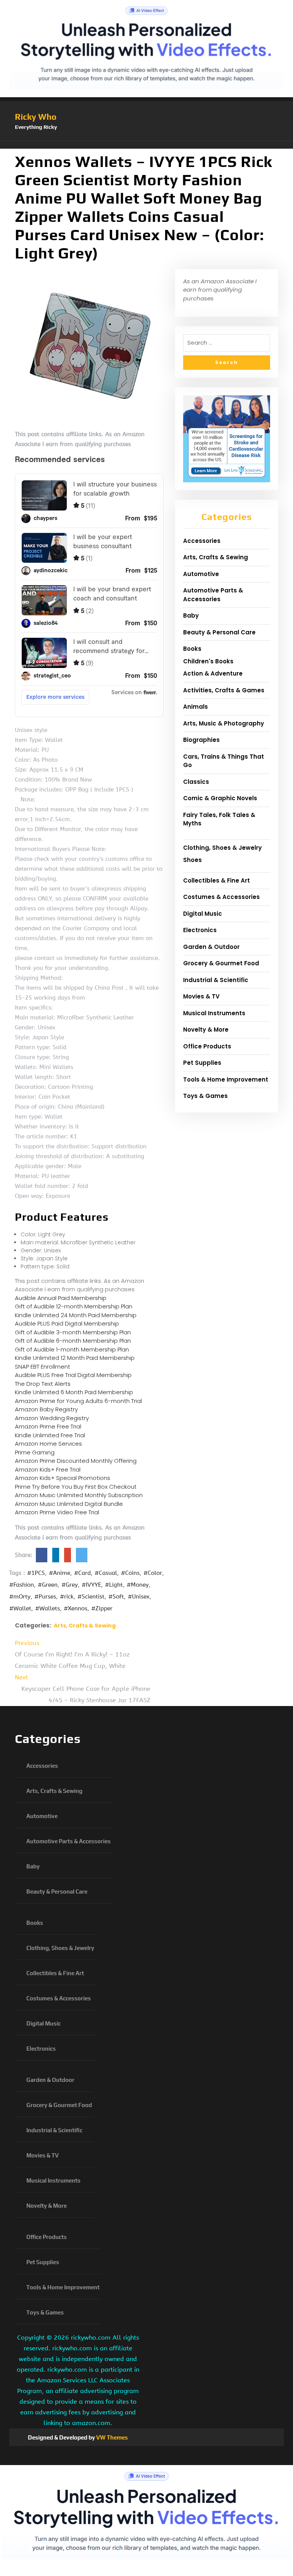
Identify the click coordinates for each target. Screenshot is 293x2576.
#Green (48, 1585)
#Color (153, 1573)
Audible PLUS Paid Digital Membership (67, 1323)
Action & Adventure (213, 673)
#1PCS (36, 1573)
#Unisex (139, 1597)
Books (192, 649)
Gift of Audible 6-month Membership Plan (73, 1341)
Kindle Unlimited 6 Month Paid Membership (74, 1392)
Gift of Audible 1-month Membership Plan (72, 1349)
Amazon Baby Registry (46, 1409)
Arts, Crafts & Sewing (85, 1626)
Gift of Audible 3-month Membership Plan (73, 1332)
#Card (82, 1573)
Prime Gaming (35, 1452)
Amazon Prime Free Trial (48, 1426)
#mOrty (20, 1597)
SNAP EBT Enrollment (43, 1367)
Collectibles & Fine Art (217, 880)
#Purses (45, 1597)
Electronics (200, 930)
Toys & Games (205, 1096)
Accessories (202, 541)
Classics (196, 782)
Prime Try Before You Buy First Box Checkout (76, 1487)
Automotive (201, 574)
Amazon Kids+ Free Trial (48, 1469)
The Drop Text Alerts (43, 1384)
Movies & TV (201, 996)
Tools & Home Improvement (226, 1079)
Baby (191, 616)
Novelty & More (206, 1030)
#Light (114, 1585)
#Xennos (76, 1608)
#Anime (60, 1573)
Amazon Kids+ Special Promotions (63, 1478)
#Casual (106, 1573)
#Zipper (102, 1608)
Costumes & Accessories (221, 897)
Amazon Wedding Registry (52, 1418)
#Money (138, 1585)
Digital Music (203, 914)
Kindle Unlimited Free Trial (50, 1435)
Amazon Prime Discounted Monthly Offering (76, 1461)
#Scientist (91, 1597)
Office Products (207, 1046)
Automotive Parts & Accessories (213, 595)
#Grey (70, 1585)
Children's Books (208, 661)
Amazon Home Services (48, 1444)
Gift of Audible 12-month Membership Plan (74, 1306)
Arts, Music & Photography (224, 723)
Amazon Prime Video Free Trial (57, 1512)
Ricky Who (36, 117)
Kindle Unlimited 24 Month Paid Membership (76, 1315)
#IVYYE (91, 1585)
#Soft (116, 1597)
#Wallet (20, 1608)
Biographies (201, 740)
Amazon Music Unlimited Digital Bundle (69, 1504)
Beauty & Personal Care (219, 632)
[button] (146, 145)
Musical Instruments (214, 1013)
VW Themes (111, 2437)
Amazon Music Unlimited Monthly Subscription (79, 1495)
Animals (196, 707)
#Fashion (22, 1585)
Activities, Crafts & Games (224, 690)
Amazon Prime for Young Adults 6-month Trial (78, 1401)
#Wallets (47, 1608)
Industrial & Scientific (216, 980)
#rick (67, 1597)
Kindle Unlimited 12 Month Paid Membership (75, 1358)
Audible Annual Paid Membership (61, 1298)
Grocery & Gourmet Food (221, 963)
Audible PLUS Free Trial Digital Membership (73, 1375)
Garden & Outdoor (211, 947)
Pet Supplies (202, 1063)
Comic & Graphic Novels (220, 798)
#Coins (130, 1573)
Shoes (192, 860)
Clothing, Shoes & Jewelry (222, 848)
